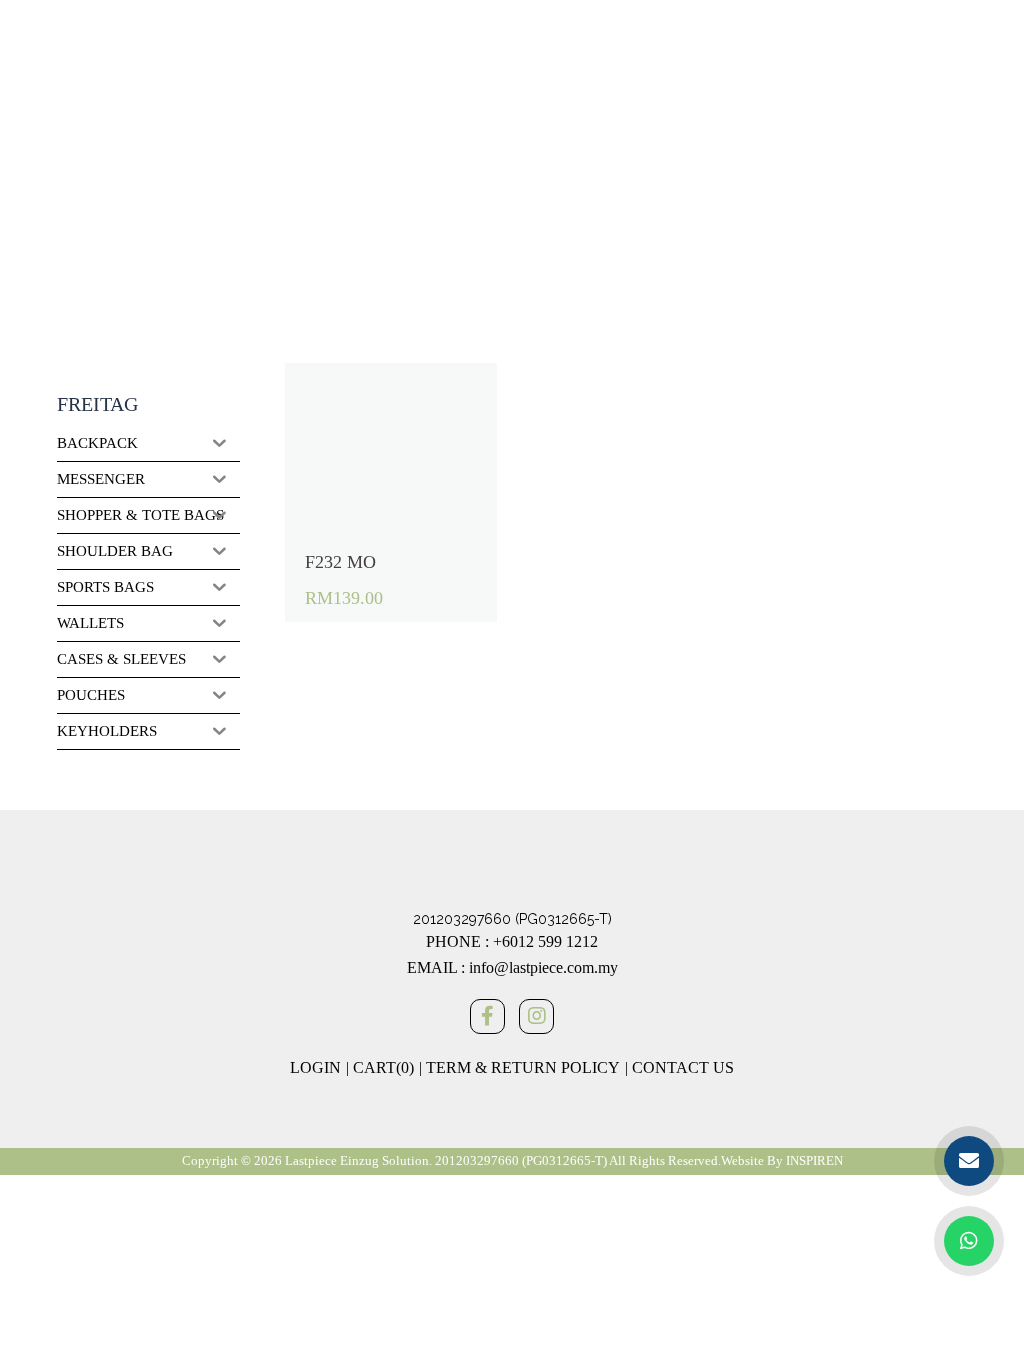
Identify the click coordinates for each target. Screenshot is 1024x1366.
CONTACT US (683, 1067)
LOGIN (315, 1067)
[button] (324, 388)
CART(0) (383, 1067)
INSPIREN (814, 1160)
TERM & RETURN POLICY (523, 1067)
